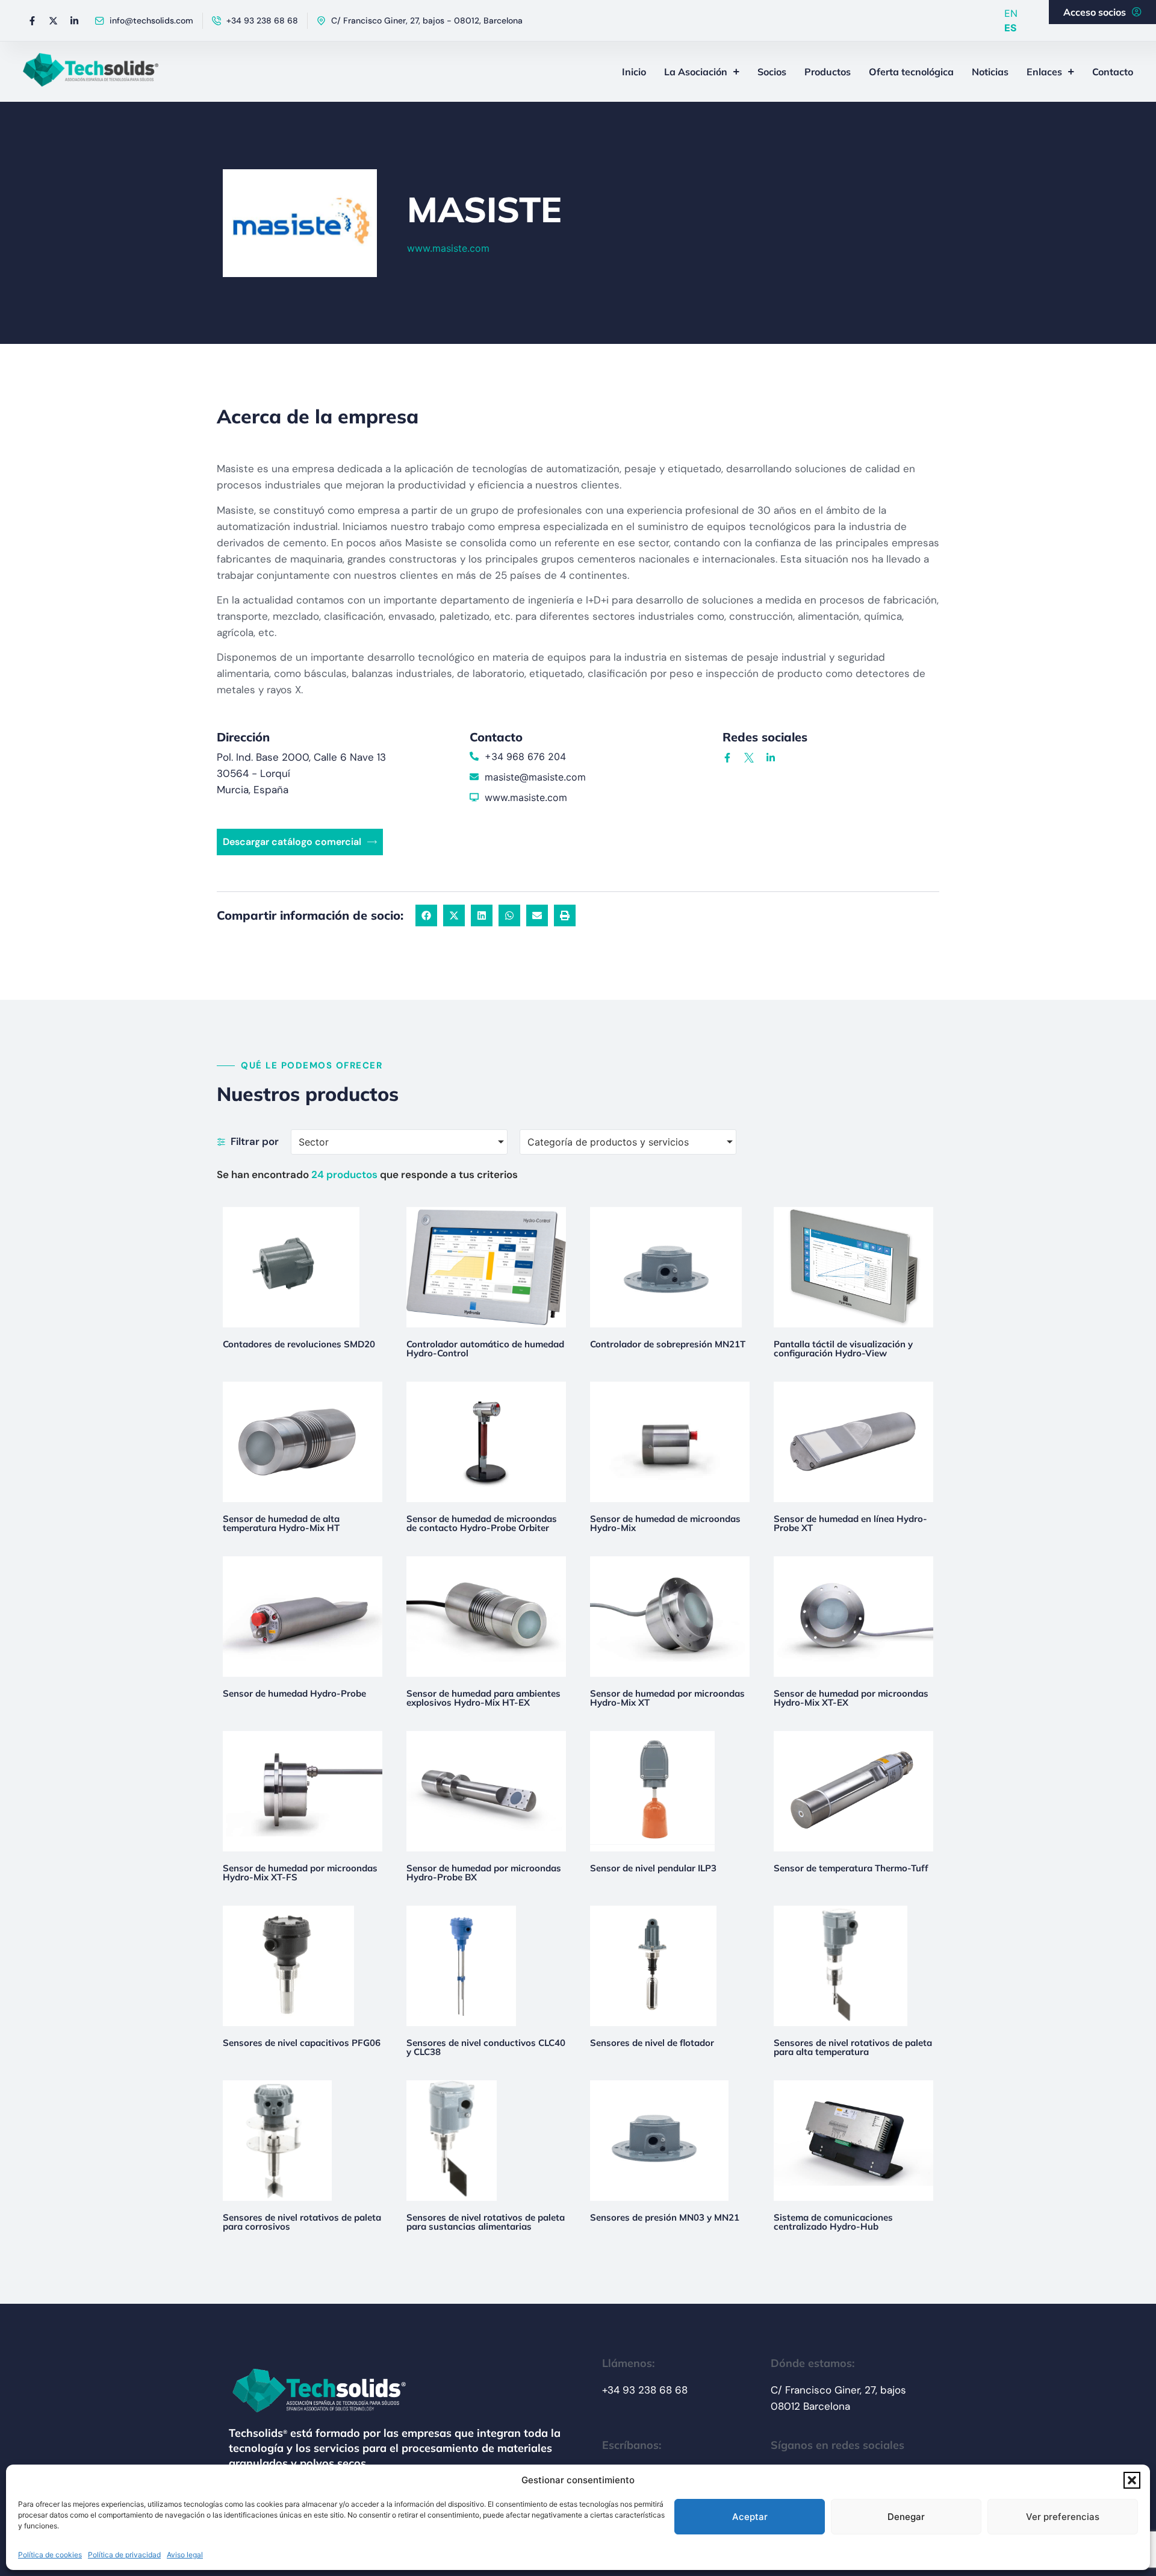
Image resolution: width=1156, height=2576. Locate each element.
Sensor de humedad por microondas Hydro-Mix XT (667, 1698)
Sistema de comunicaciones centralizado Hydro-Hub (833, 2222)
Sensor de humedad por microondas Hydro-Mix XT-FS (300, 1873)
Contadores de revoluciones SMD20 (299, 1344)
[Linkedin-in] (74, 20)
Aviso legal (185, 2555)
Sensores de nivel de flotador (652, 2043)
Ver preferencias (1063, 2517)
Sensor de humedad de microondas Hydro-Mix (665, 1523)
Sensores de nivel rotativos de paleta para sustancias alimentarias (486, 2222)
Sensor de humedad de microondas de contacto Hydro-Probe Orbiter (482, 1523)
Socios (772, 72)
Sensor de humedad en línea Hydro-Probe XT (850, 1523)
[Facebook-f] (32, 20)
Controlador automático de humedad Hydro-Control (485, 1349)
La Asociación (696, 72)
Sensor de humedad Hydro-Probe (294, 1693)
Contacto (1113, 72)
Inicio (634, 72)
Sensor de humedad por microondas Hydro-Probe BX (484, 1873)
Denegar (906, 2517)
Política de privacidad (124, 2555)
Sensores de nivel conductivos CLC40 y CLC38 (486, 2047)
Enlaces (1044, 72)
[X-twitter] (53, 20)
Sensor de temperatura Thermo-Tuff (851, 1868)
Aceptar (750, 2517)
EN (1011, 13)
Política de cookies (50, 2555)
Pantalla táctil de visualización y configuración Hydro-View (843, 1349)
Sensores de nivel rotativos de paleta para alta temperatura (853, 2047)
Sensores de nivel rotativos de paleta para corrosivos (302, 2222)
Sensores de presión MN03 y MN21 (665, 2217)
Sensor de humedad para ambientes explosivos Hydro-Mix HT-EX (483, 1698)
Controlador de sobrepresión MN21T (668, 1344)
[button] (1132, 2480)
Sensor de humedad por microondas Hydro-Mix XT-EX (851, 1698)
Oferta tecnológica (911, 72)
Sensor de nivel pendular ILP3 (653, 1868)
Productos (828, 72)
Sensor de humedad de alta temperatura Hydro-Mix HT (281, 1523)
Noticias (990, 72)
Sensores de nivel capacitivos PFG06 (302, 2043)
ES (1010, 28)
